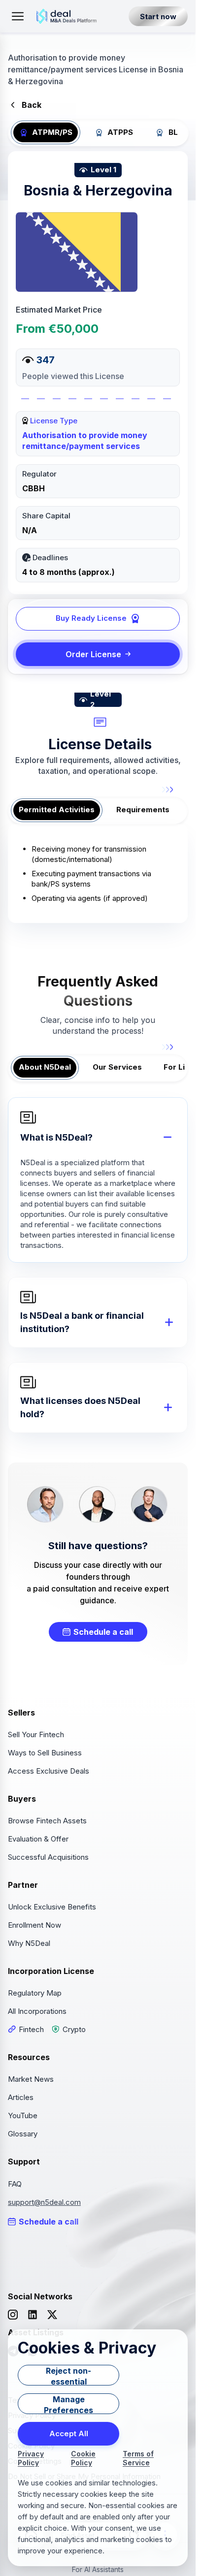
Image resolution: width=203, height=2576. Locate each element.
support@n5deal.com (44, 2202)
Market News (31, 2079)
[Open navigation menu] (18, 16)
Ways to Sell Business (45, 1753)
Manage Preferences (68, 2404)
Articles (21, 2097)
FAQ (15, 2184)
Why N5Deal (29, 1943)
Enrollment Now (34, 1925)
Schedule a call (103, 1632)
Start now (158, 16)
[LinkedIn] (33, 2315)
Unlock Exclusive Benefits (52, 1907)
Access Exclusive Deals (49, 1771)
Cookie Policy (83, 2458)
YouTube (23, 2115)
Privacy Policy (31, 2458)
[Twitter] (52, 2315)
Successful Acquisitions (48, 1857)
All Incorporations (37, 2011)
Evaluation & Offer (38, 1839)
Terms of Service (138, 2458)
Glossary (23, 2134)
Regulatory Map (35, 1993)
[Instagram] (13, 2315)
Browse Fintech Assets (47, 1821)
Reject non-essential (68, 2376)
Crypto (74, 2029)
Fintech (31, 2029)
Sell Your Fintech (36, 1734)
